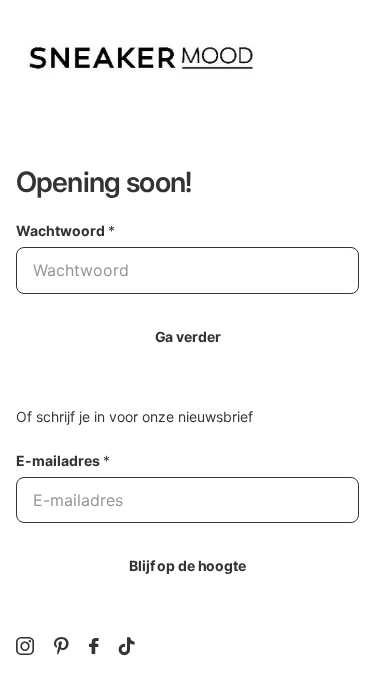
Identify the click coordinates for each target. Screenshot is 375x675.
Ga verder (188, 336)
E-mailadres (63, 460)
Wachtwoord (65, 230)
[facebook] (94, 646)
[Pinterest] (61, 646)
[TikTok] (127, 646)
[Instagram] (25, 646)
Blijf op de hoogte (187, 565)
